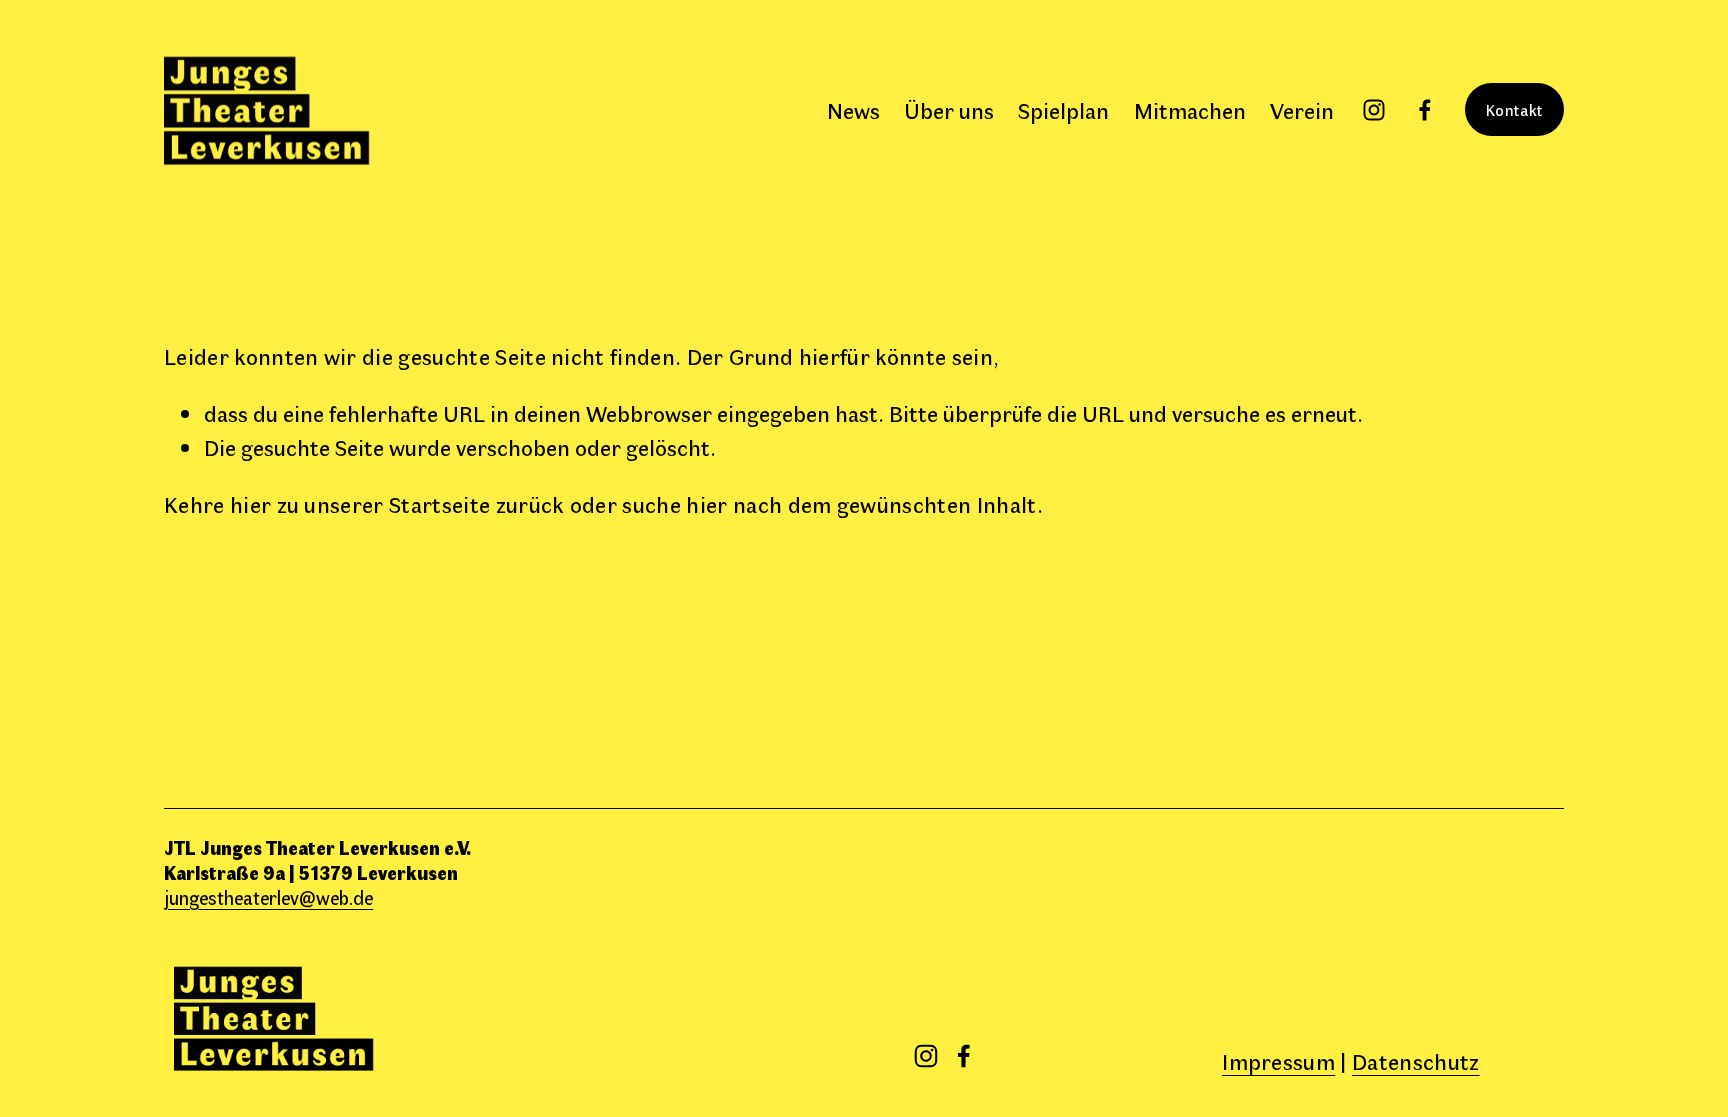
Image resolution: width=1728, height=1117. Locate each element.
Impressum (1278, 1060)
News (853, 109)
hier (250, 503)
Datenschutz (1416, 1060)
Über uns (949, 109)
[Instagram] (1374, 110)
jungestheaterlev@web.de (268, 897)
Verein (1302, 109)
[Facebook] (1425, 110)
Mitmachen (1190, 109)
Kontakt (1514, 109)
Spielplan (1063, 109)
